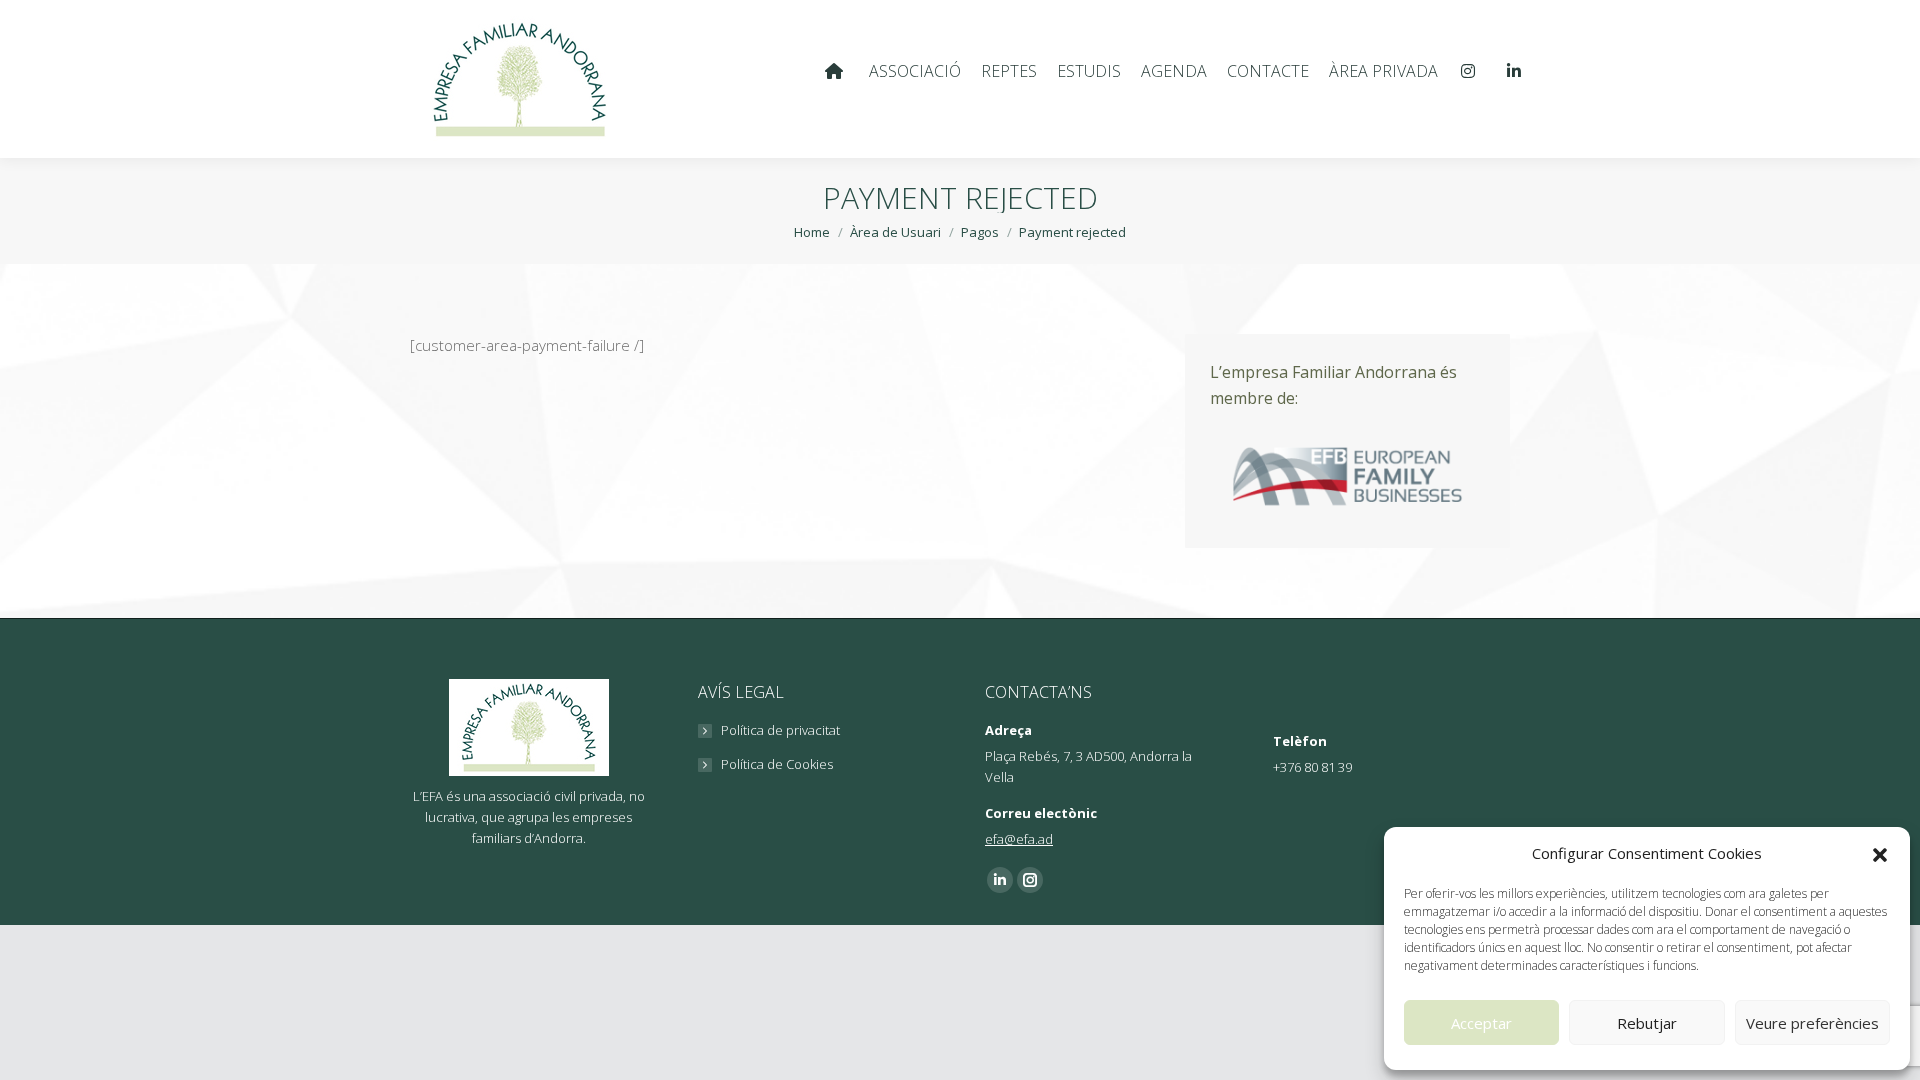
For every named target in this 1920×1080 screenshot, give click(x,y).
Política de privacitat (780, 730)
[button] (1880, 854)
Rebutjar (1647, 1023)
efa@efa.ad (1019, 839)
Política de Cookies (777, 764)
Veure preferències (1812, 1023)
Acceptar (1481, 1023)
